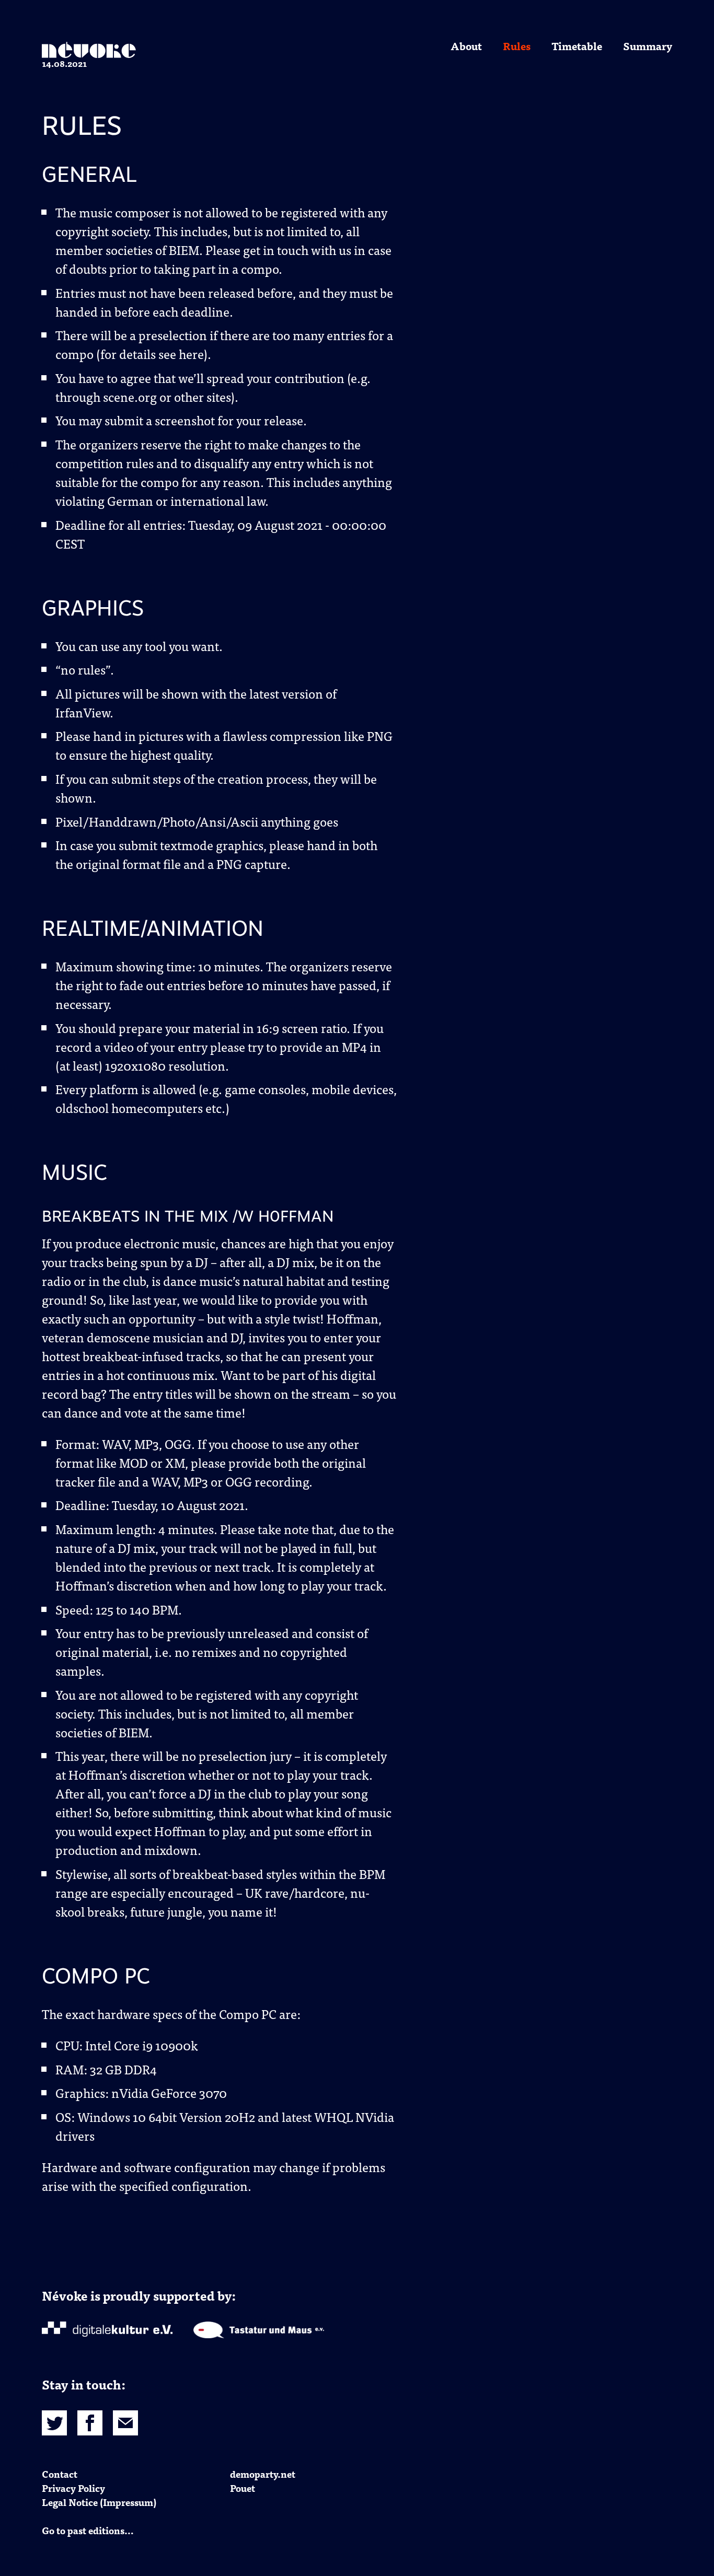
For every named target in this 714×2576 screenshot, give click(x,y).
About (466, 46)
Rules (517, 46)
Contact (60, 2474)
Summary (648, 46)
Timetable (577, 46)
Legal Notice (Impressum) (99, 2502)
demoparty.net (263, 2474)
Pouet (243, 2488)
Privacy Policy (73, 2488)
